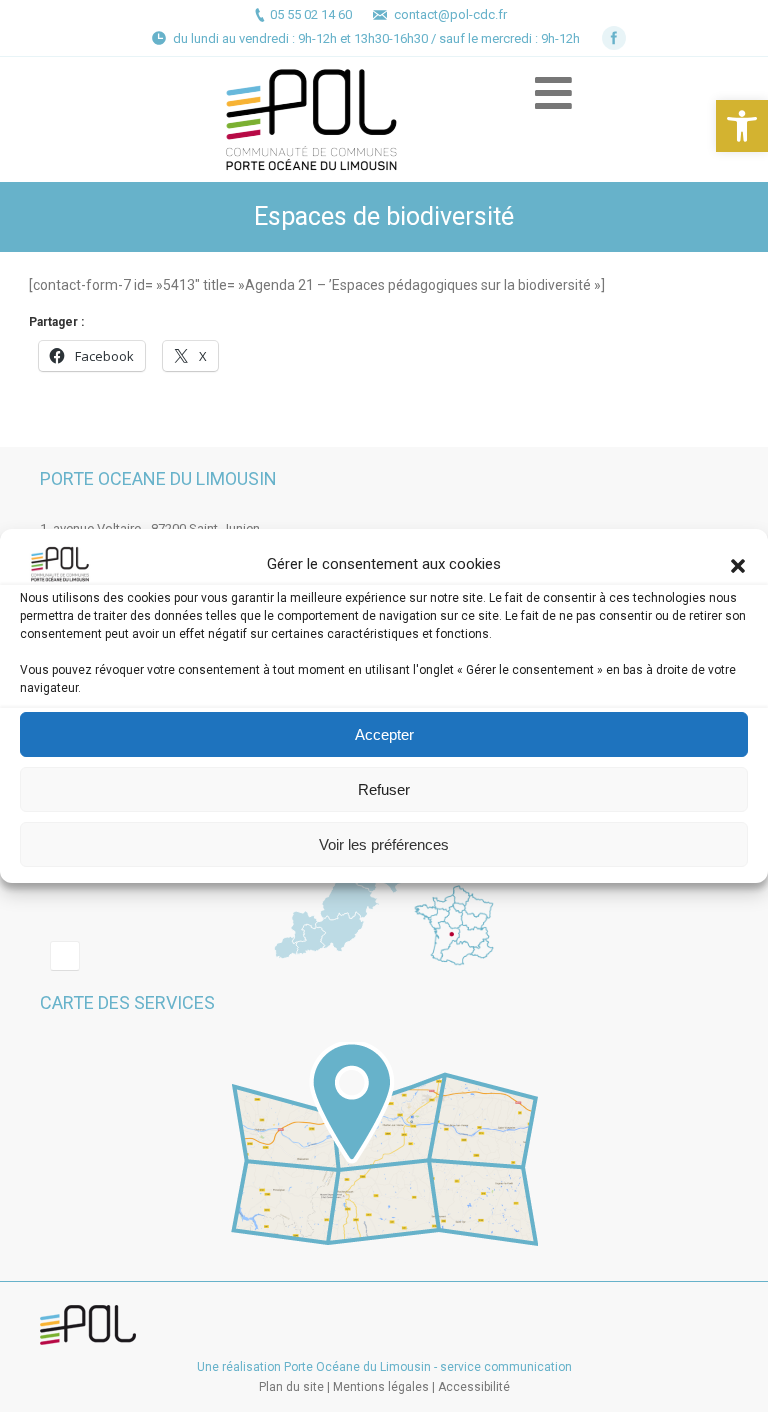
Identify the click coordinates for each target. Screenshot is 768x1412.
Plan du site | (296, 1387)
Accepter (384, 734)
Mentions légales (381, 1387)
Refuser (384, 789)
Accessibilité (474, 1387)
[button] (742, 126)
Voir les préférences (384, 844)
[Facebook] (614, 38)
